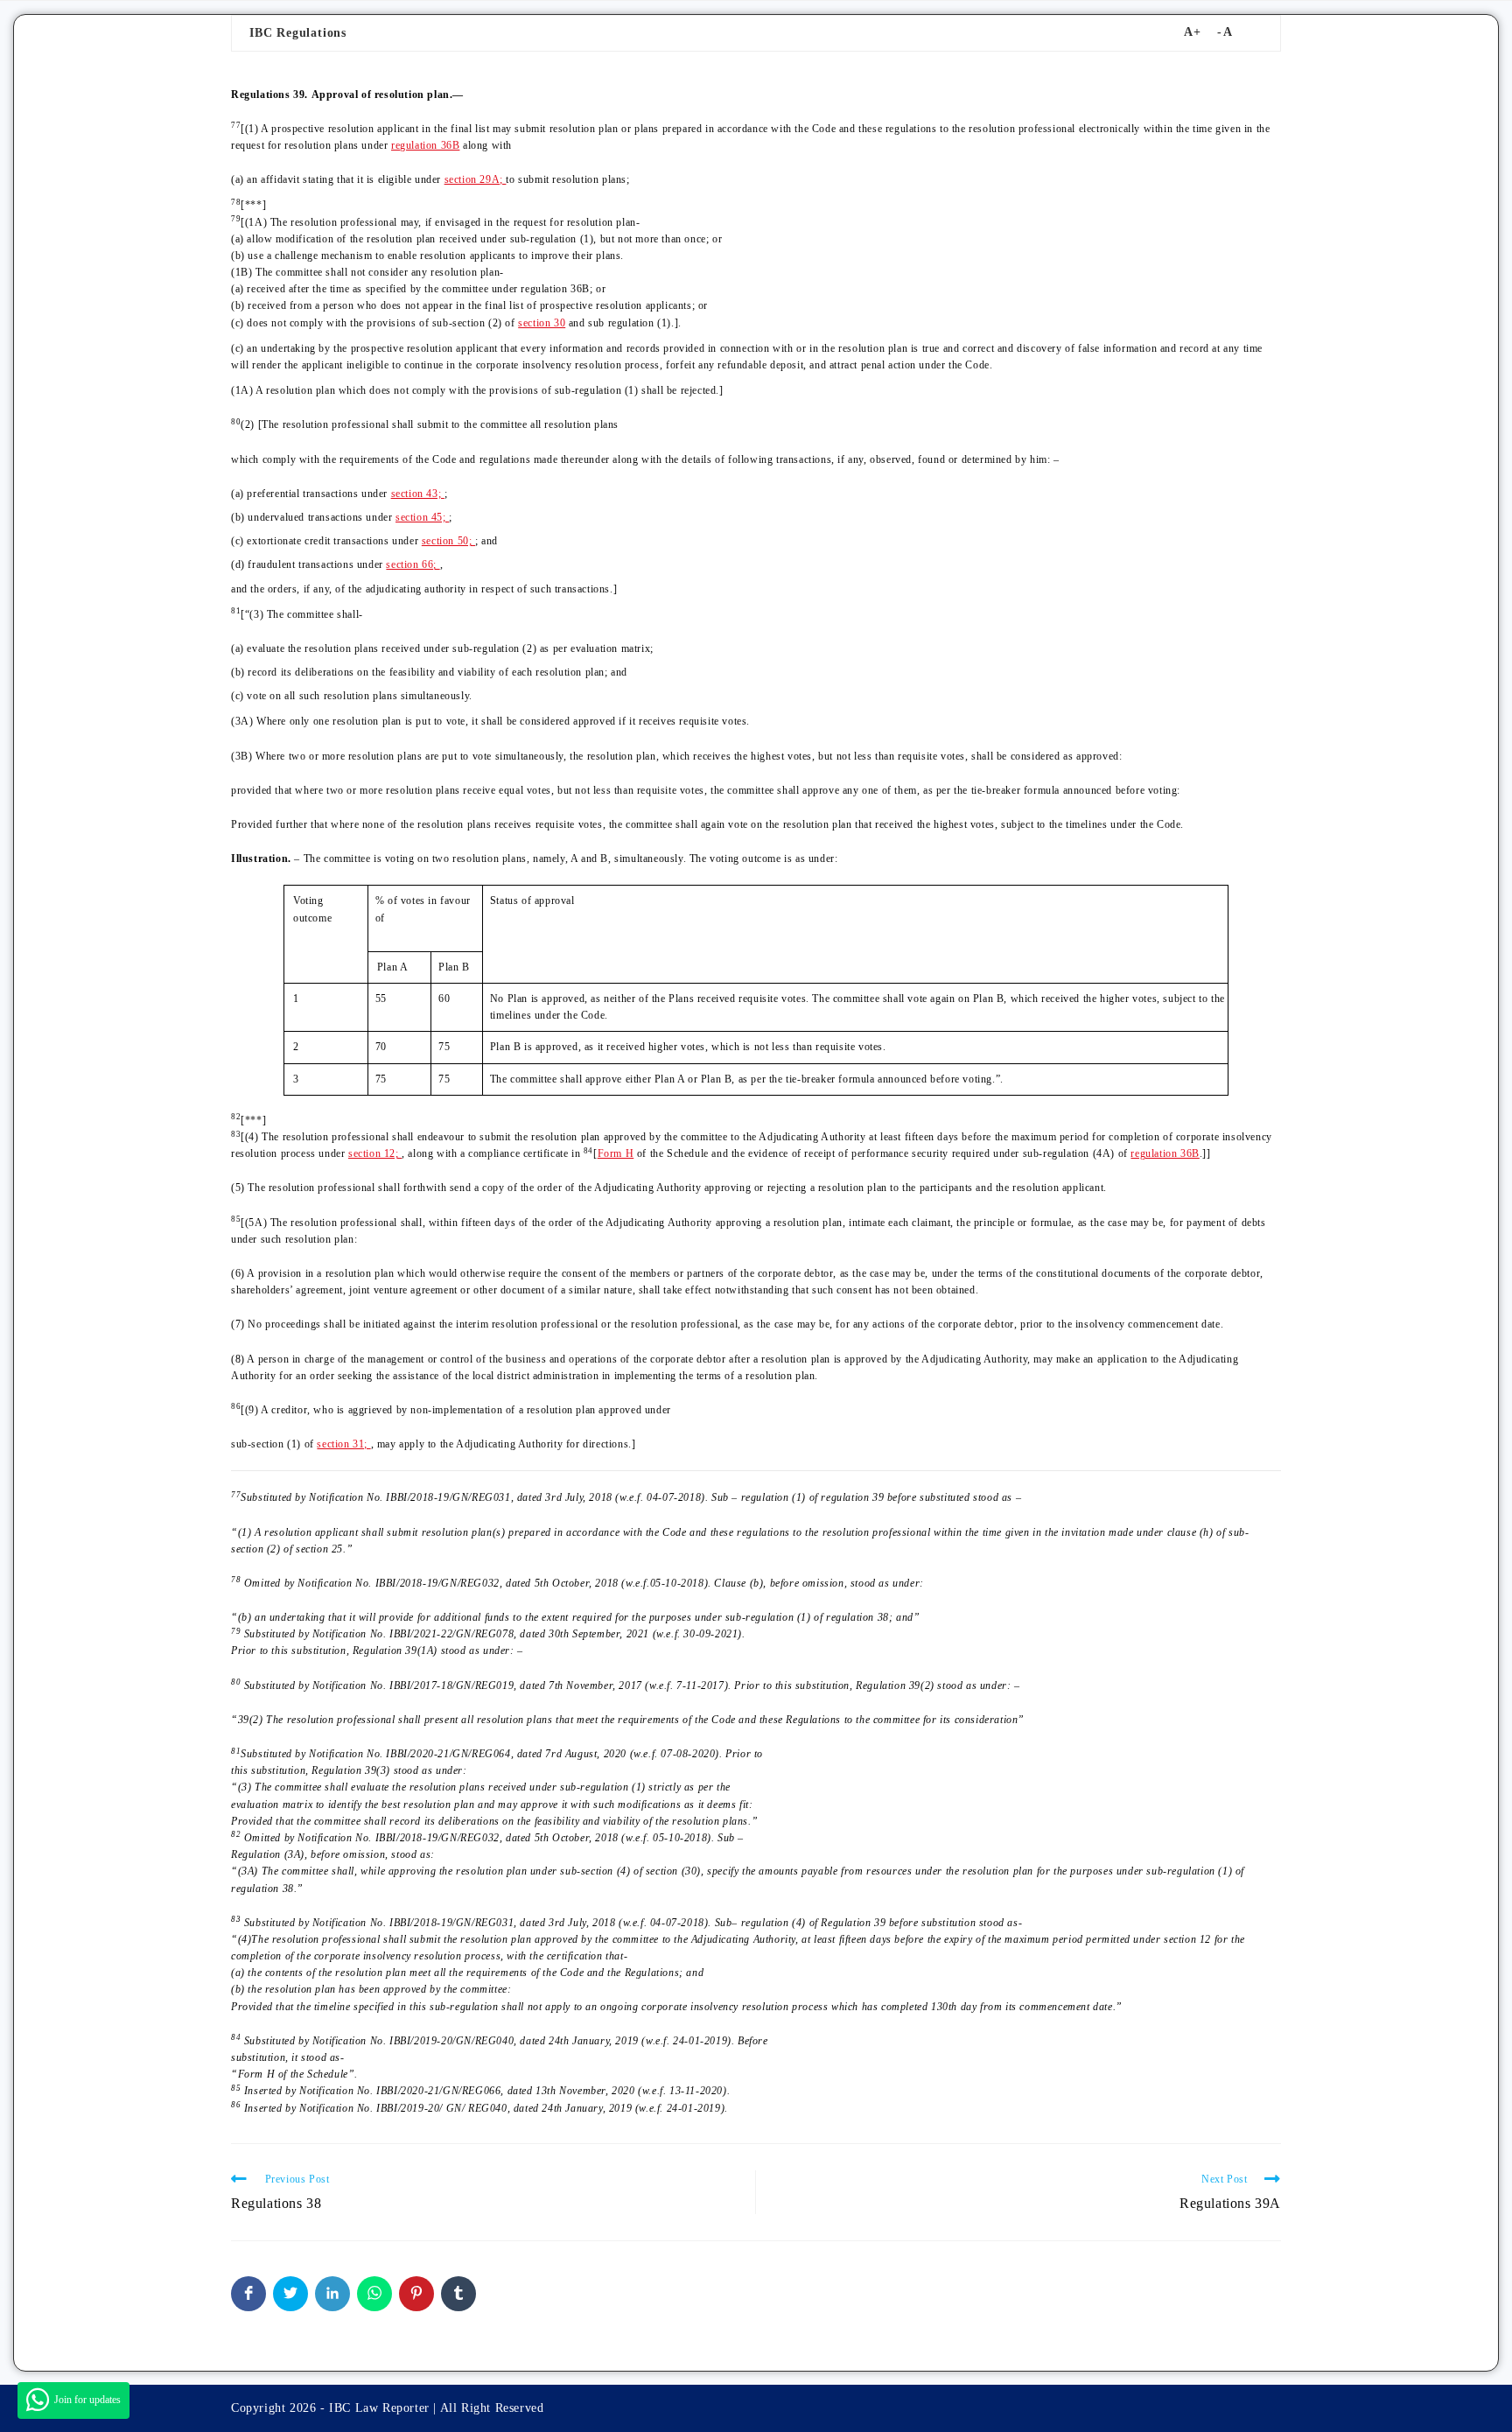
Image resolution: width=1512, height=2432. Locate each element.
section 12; (375, 1153)
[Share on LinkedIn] (332, 2294)
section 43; (418, 494)
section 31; (343, 1444)
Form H (616, 1153)
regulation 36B (425, 145)
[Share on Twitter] (290, 2294)
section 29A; (476, 179)
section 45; (422, 517)
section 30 (542, 323)
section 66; (413, 564)
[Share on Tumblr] (458, 2294)
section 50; (448, 541)
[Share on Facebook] (248, 2294)
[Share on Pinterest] (416, 2294)
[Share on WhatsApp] (374, 2294)
